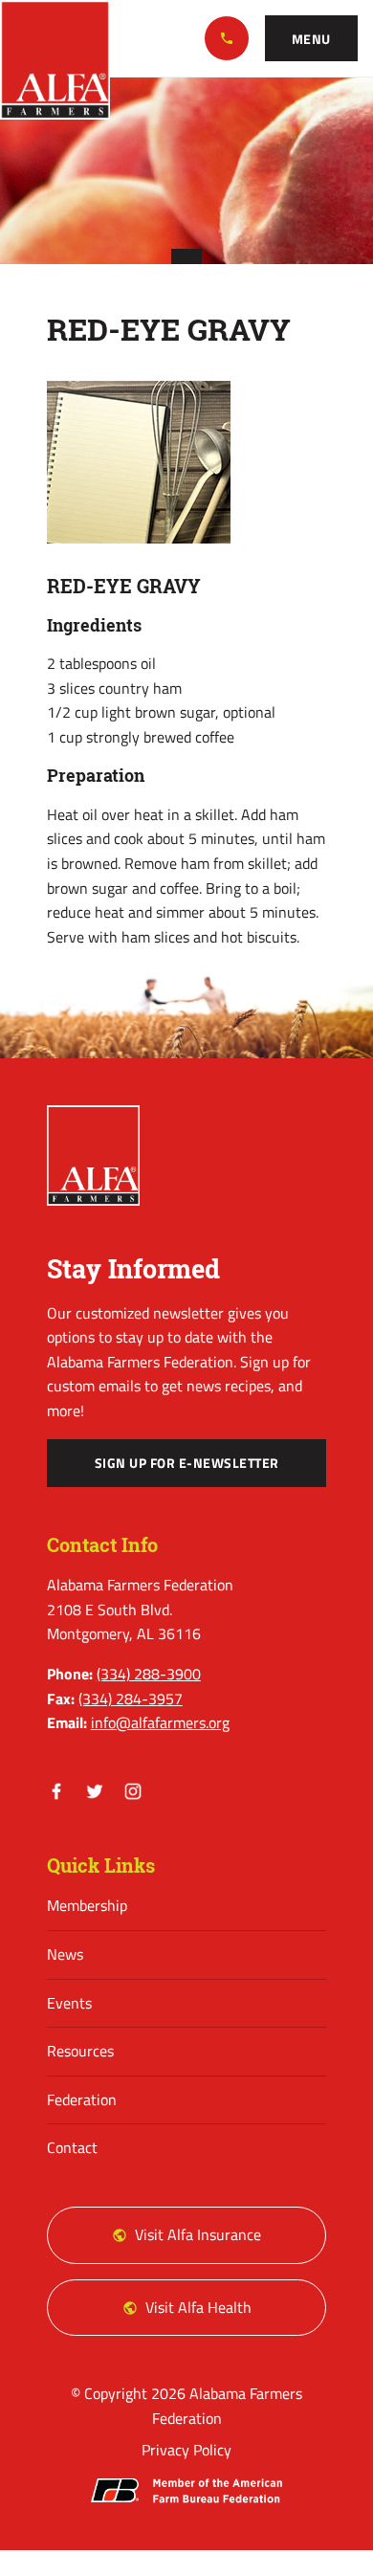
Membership (87, 1905)
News (65, 1954)
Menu (311, 39)
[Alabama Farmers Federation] (94, 1156)
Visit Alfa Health (198, 2307)
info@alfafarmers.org (160, 1722)
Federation (82, 2099)
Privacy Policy (186, 2450)
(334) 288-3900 (227, 38)
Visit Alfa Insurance (198, 2234)
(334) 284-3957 (131, 1699)
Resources (80, 2051)
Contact (72, 2147)
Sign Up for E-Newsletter (187, 1463)
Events (69, 2003)
